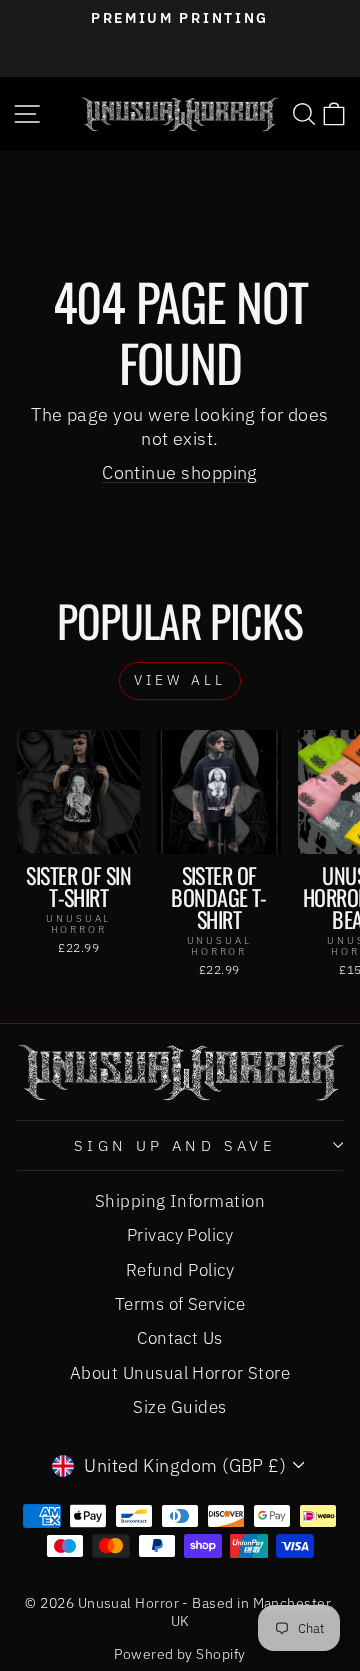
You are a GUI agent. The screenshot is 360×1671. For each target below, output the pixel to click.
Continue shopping (180, 472)
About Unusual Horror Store (180, 1373)
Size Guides (179, 1407)
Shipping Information (180, 1201)
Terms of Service (180, 1304)
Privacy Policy (180, 1235)
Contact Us (180, 1338)
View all (180, 680)
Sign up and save (175, 1145)
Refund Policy (180, 1270)
